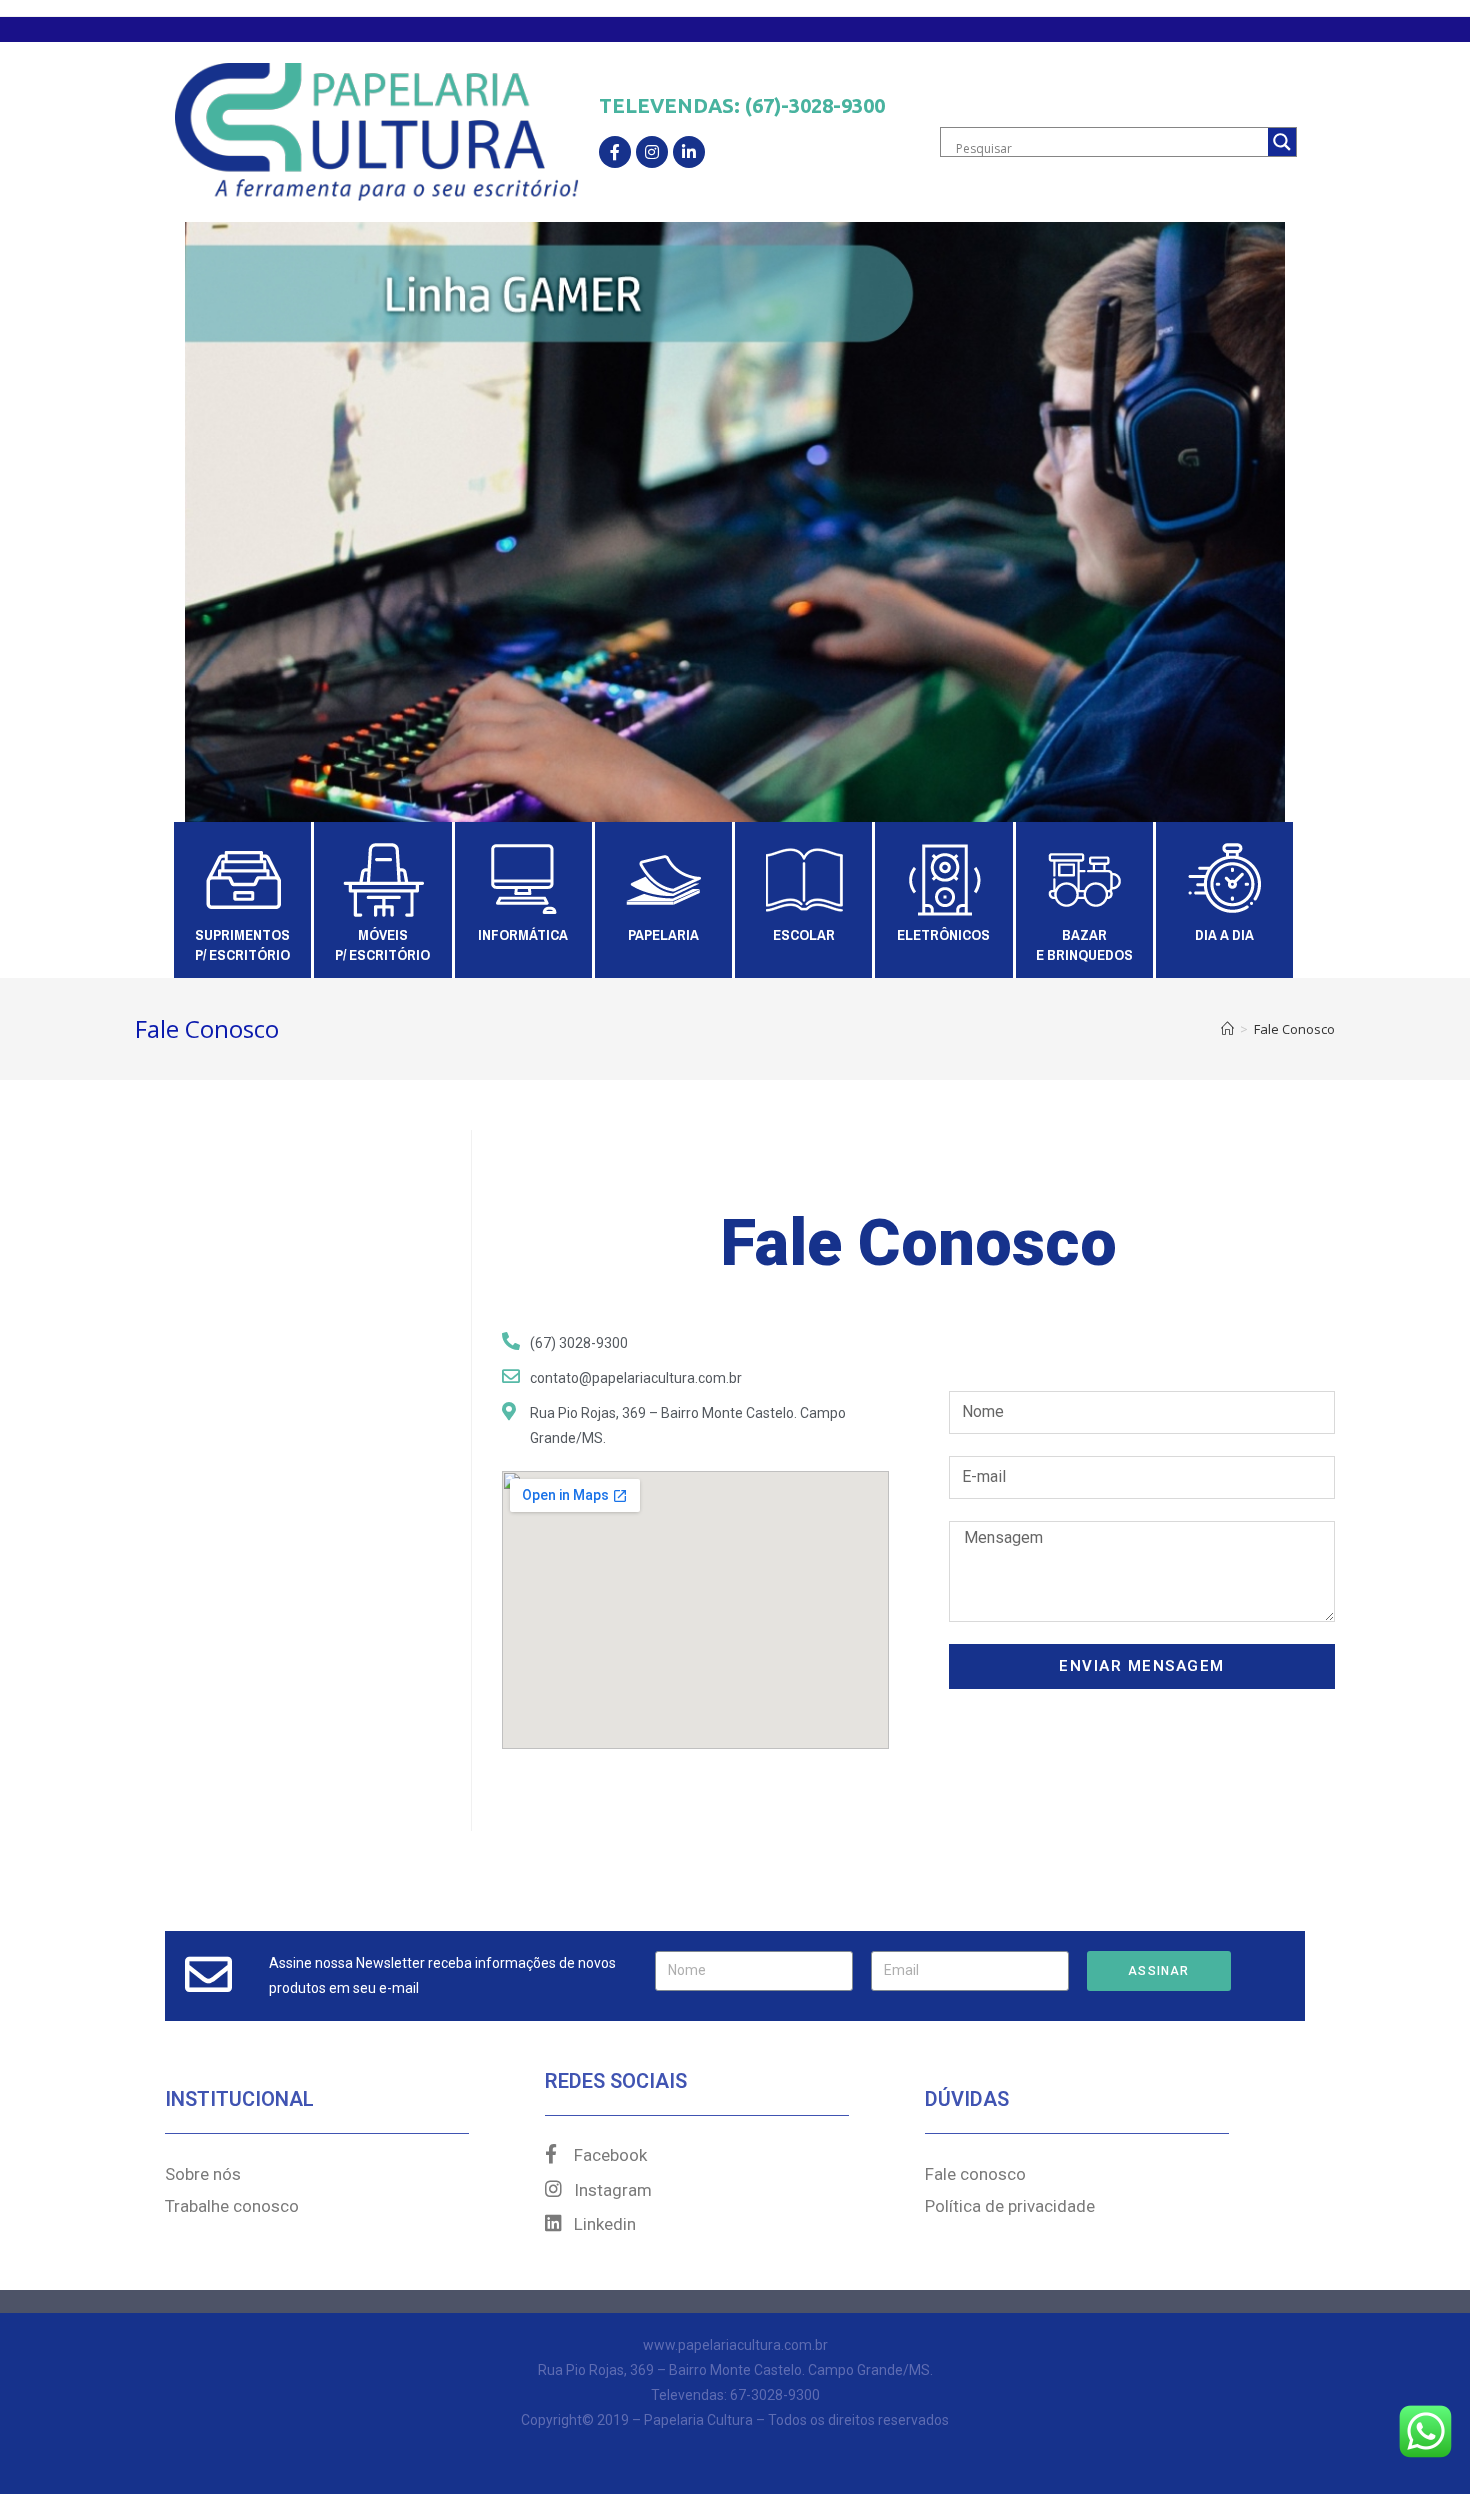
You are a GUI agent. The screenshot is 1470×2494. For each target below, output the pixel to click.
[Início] (1227, 1029)
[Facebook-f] (615, 152)
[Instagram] (652, 152)
